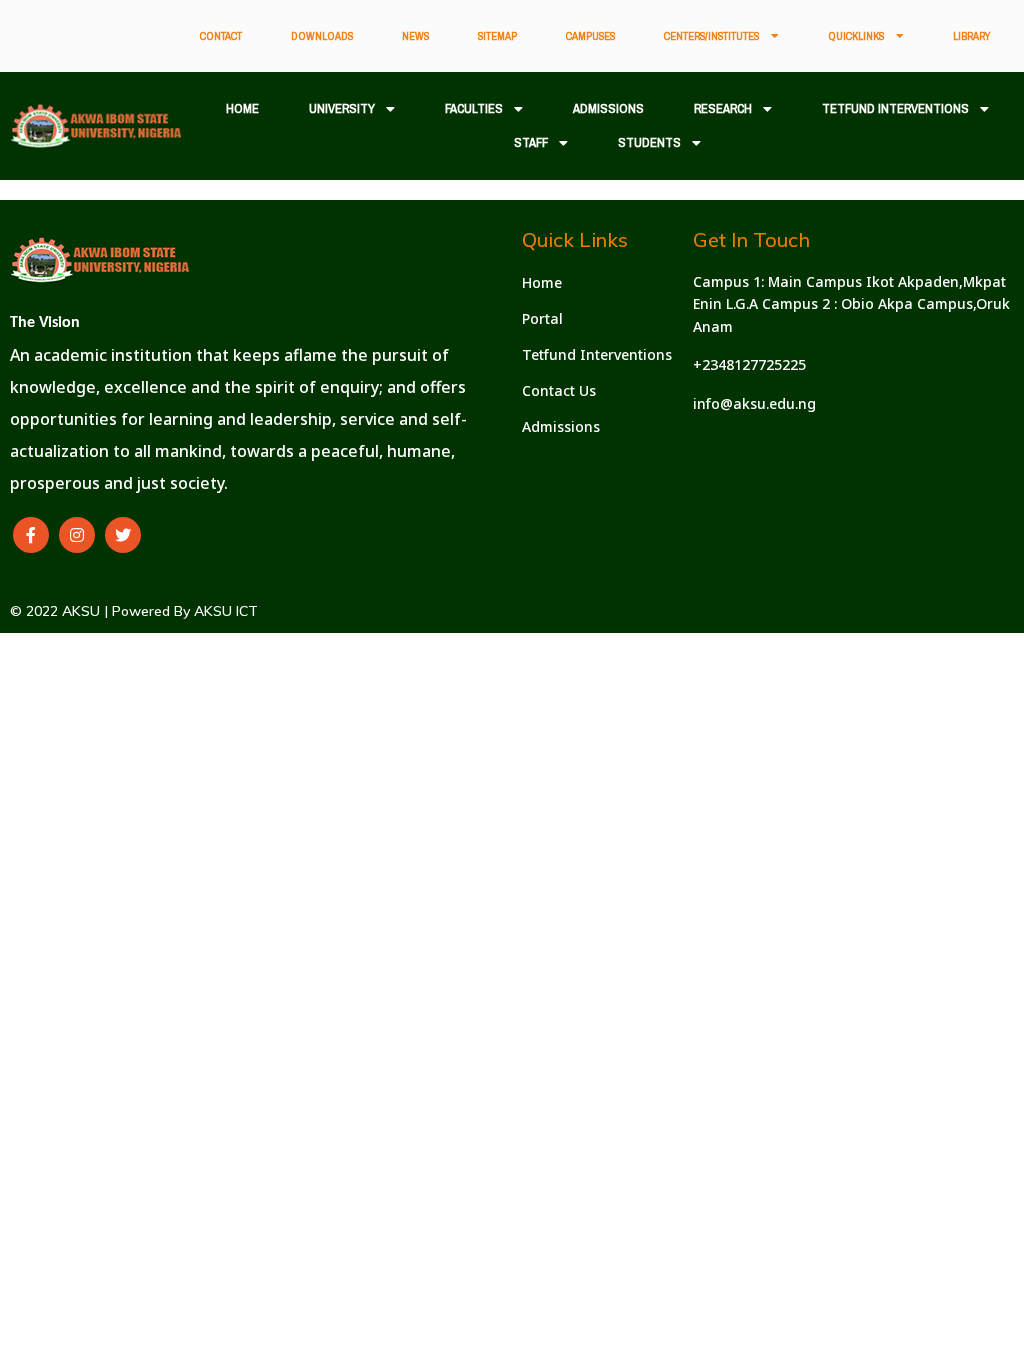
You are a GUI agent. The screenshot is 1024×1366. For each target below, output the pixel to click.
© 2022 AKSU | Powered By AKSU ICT (134, 611)
